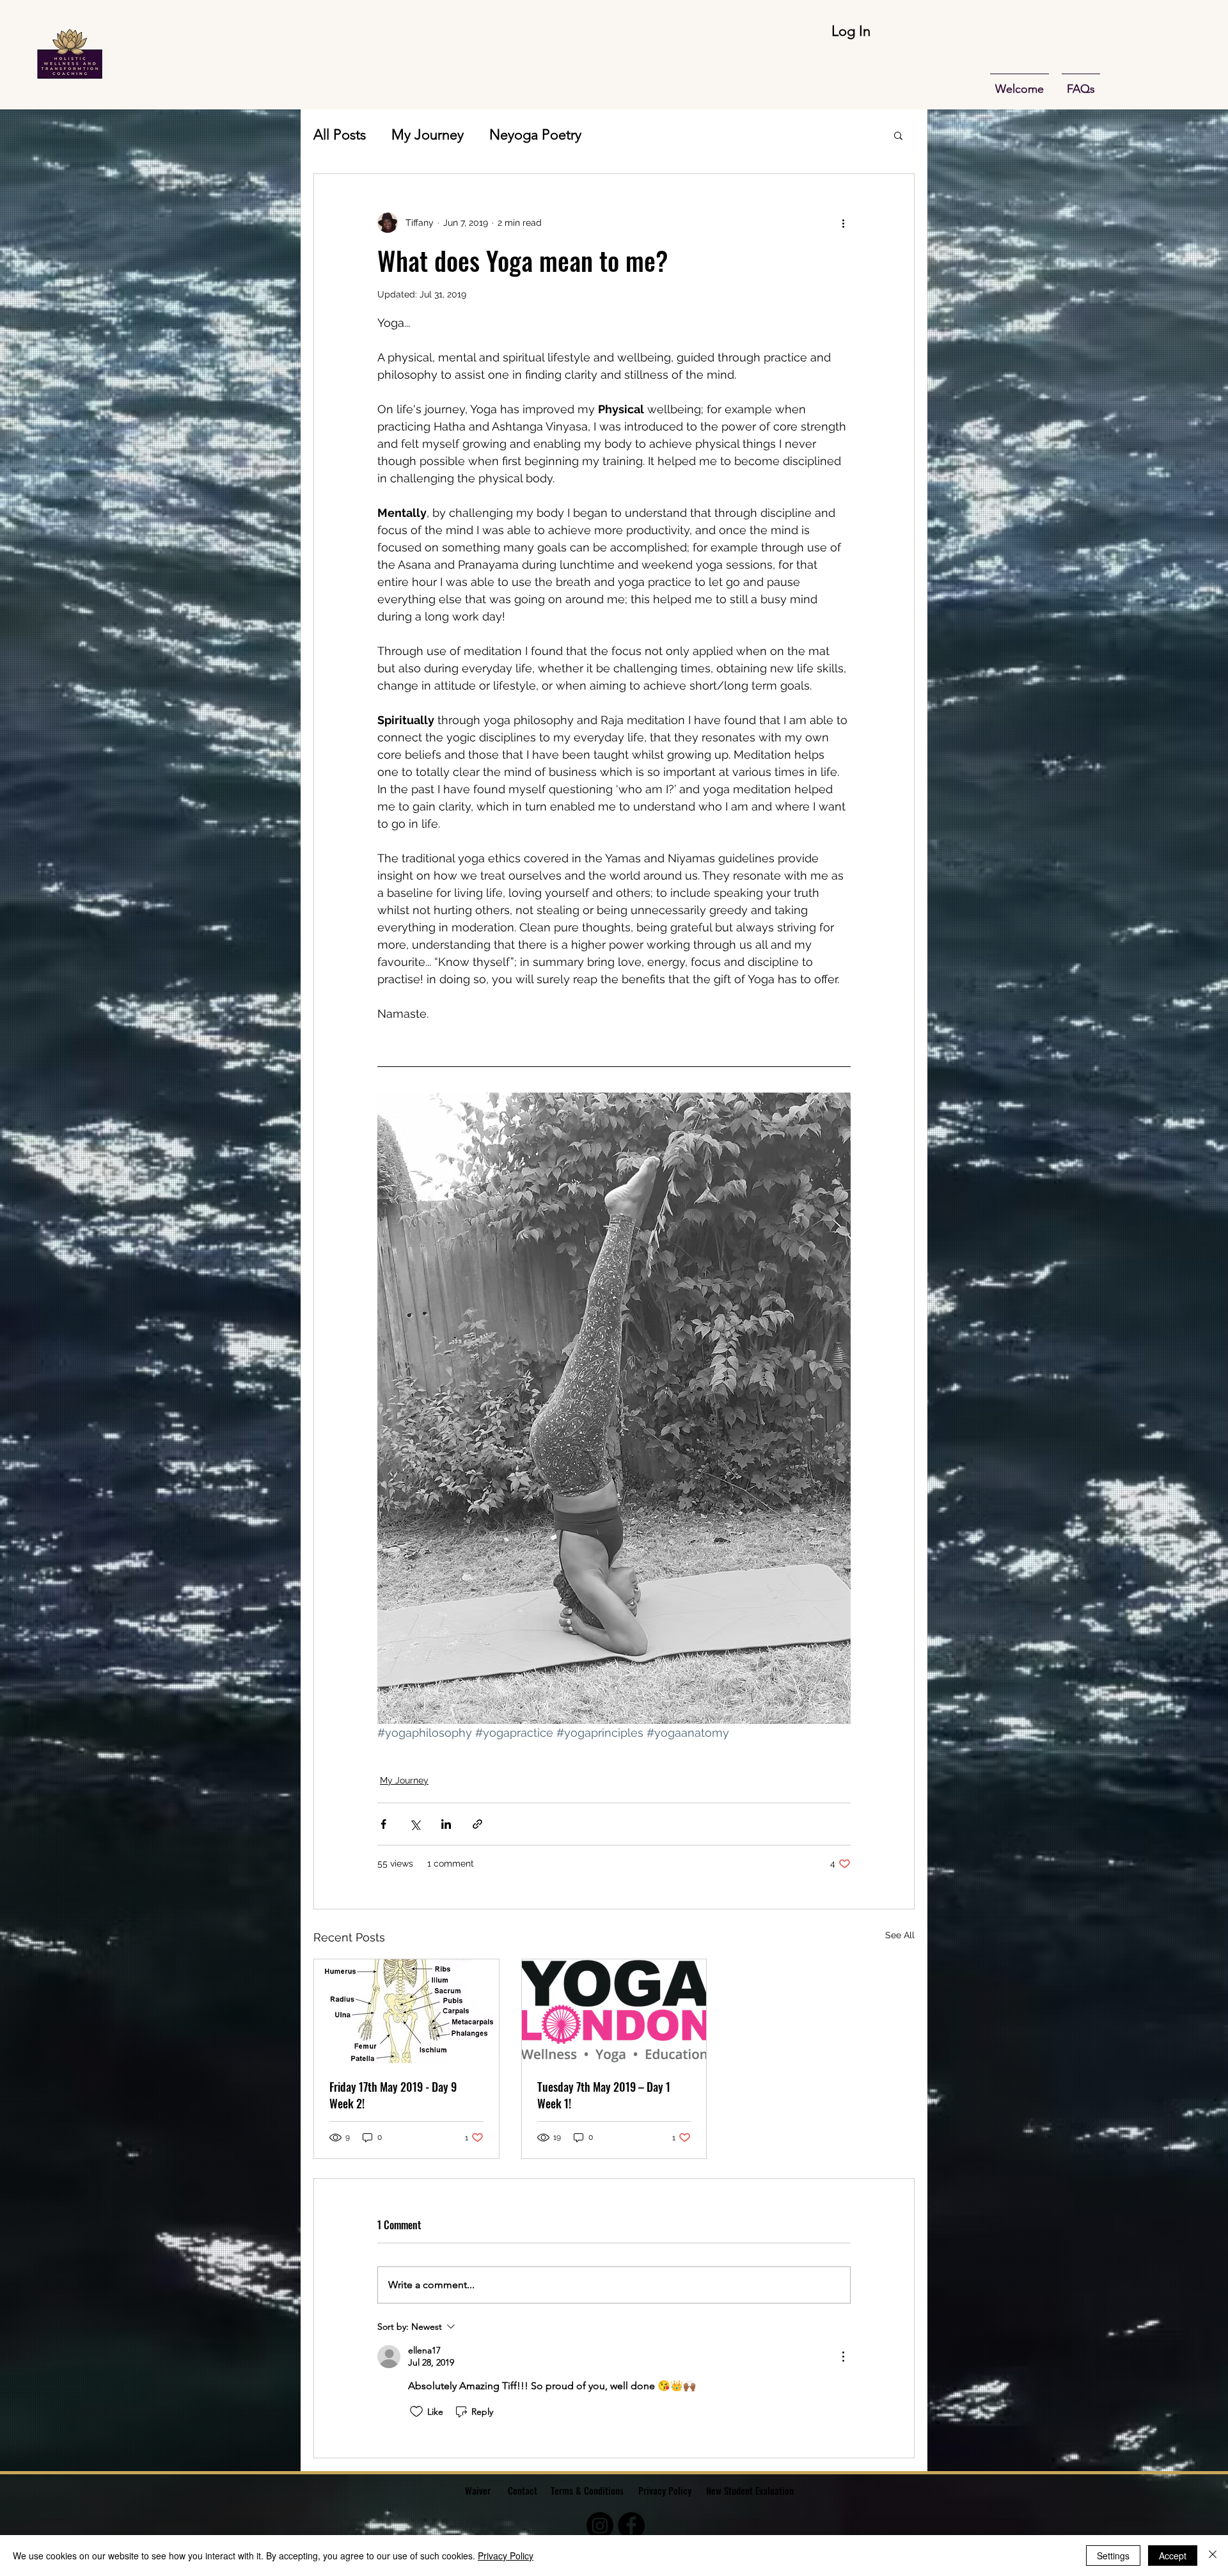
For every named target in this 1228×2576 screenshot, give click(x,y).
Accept (1173, 2556)
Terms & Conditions (587, 2490)
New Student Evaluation (751, 2490)
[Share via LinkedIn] (446, 1824)
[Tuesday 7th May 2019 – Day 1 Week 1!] (614, 2011)
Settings (1113, 2556)
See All (900, 1935)
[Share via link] (477, 1824)
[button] (898, 135)
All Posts (340, 135)
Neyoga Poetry (535, 135)
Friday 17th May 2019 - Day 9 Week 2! (393, 2095)
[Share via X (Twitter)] (415, 1824)
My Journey (428, 135)
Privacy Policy (665, 2490)
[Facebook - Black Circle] (631, 2525)
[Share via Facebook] (383, 1824)
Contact (523, 2490)
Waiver (478, 2490)
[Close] (1213, 2556)
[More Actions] (843, 2357)
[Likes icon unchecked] (416, 2412)
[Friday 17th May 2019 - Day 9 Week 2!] (406, 2011)
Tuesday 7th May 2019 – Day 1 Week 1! (604, 2095)
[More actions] (843, 223)
